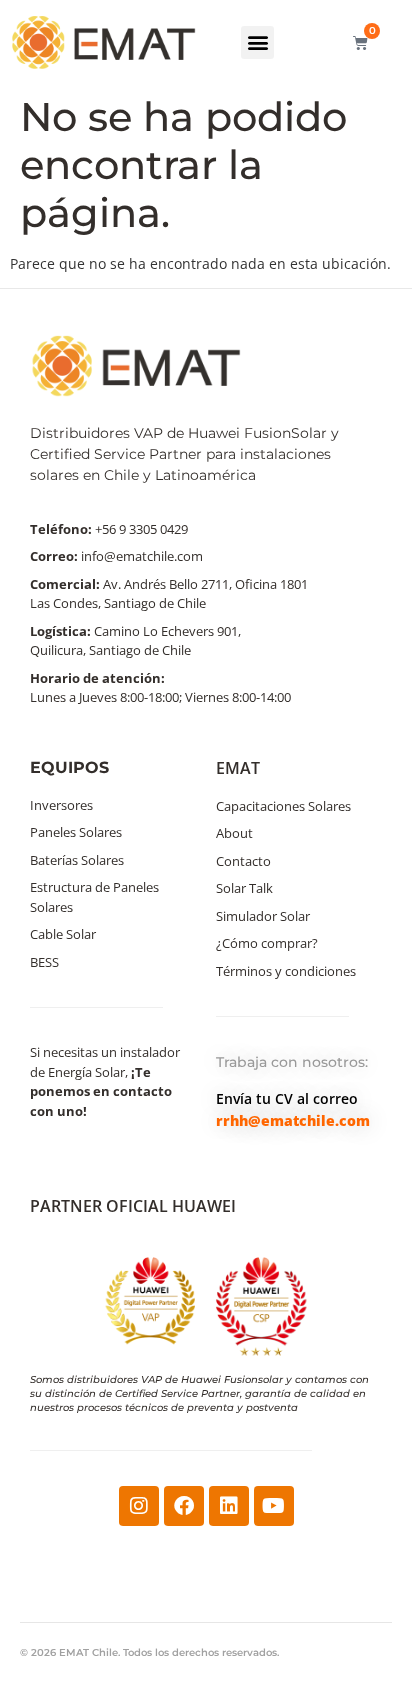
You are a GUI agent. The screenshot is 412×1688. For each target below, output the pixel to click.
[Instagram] (139, 1506)
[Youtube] (274, 1506)
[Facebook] (184, 1506)
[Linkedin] (229, 1506)
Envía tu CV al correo (287, 1098)
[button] (257, 42)
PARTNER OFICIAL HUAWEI (133, 1206)
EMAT (238, 768)
